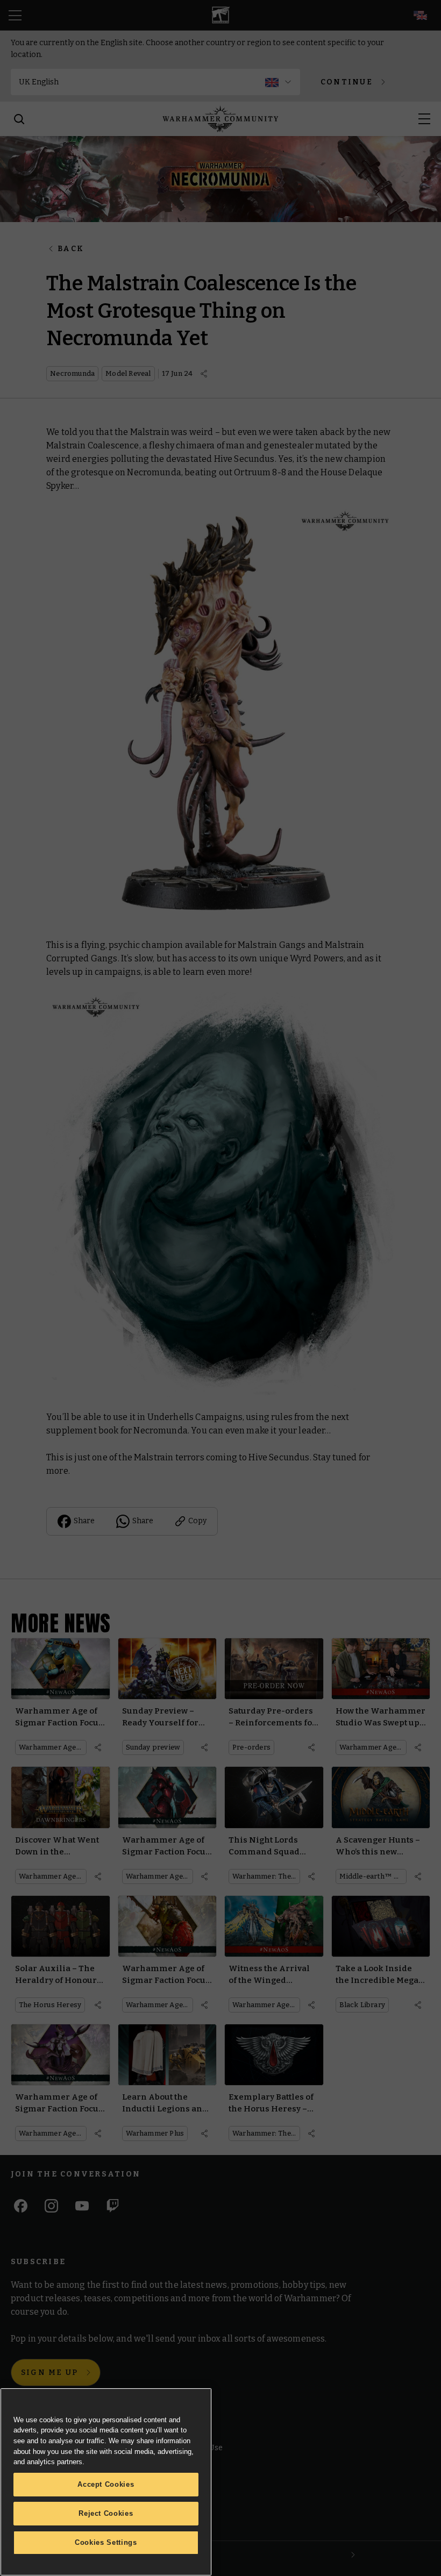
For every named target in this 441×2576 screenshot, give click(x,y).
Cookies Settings (106, 2542)
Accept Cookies (106, 2484)
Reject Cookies (106, 2513)
